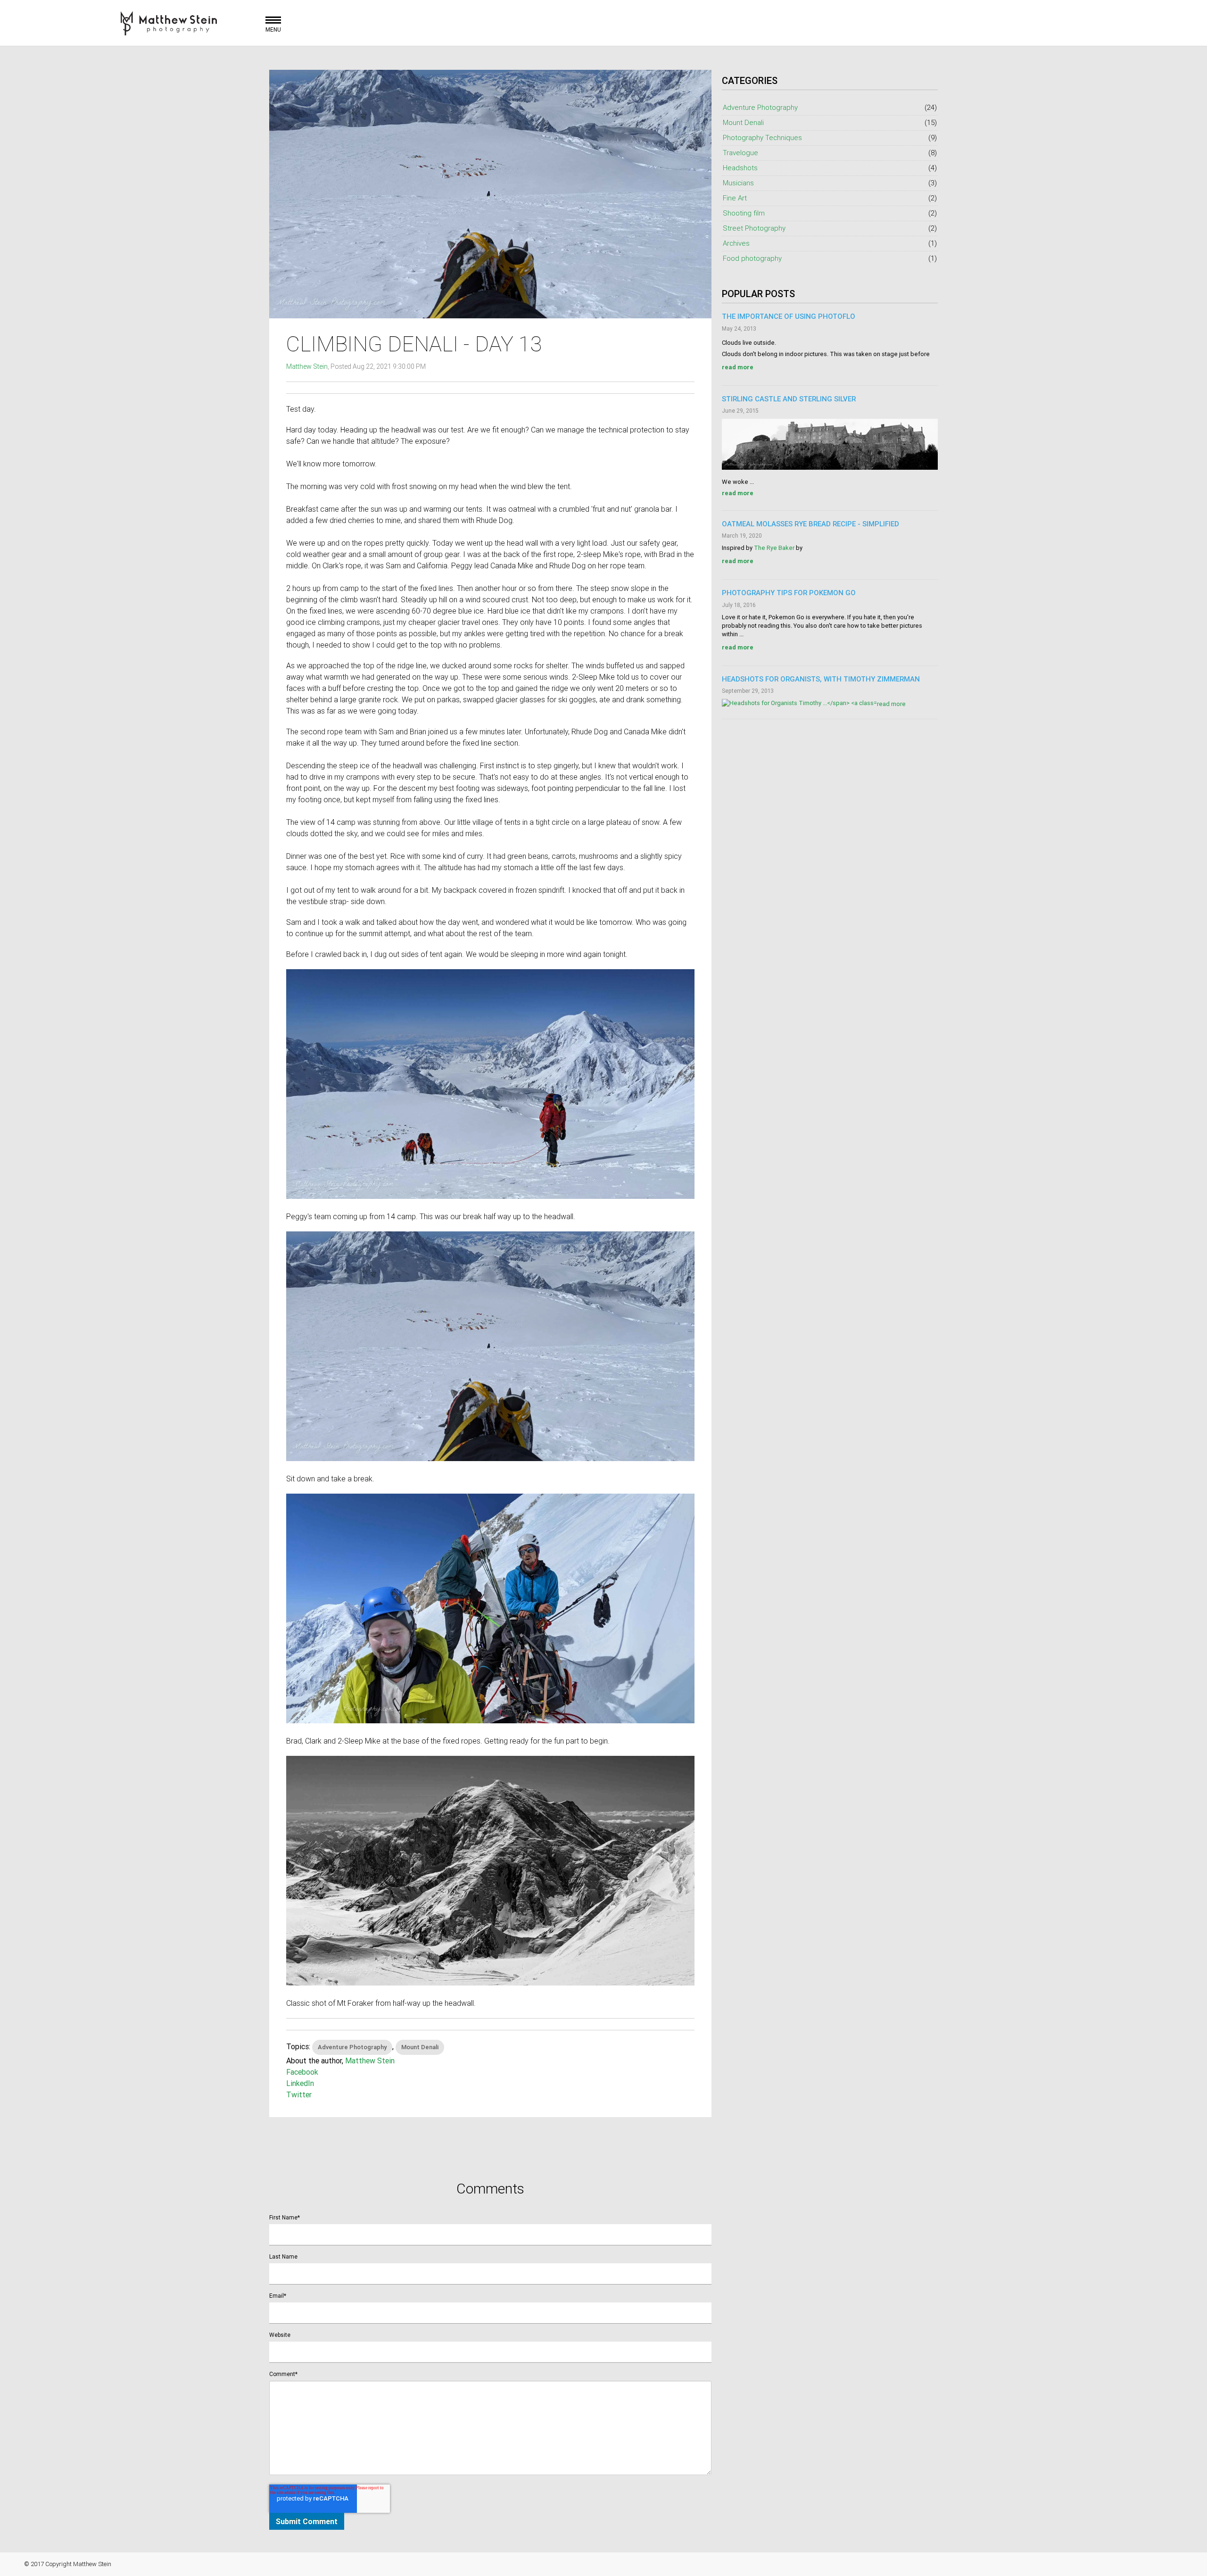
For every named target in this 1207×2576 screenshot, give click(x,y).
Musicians (830, 183)
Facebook (302, 2072)
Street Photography (830, 228)
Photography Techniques (830, 137)
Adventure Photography (352, 2047)
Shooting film (830, 213)
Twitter (299, 2094)
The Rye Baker (774, 548)
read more (738, 367)
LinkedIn (300, 2083)
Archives (830, 243)
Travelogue (830, 153)
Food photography (830, 258)
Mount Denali (420, 2047)
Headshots (830, 168)
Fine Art (830, 198)
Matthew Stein (307, 366)
